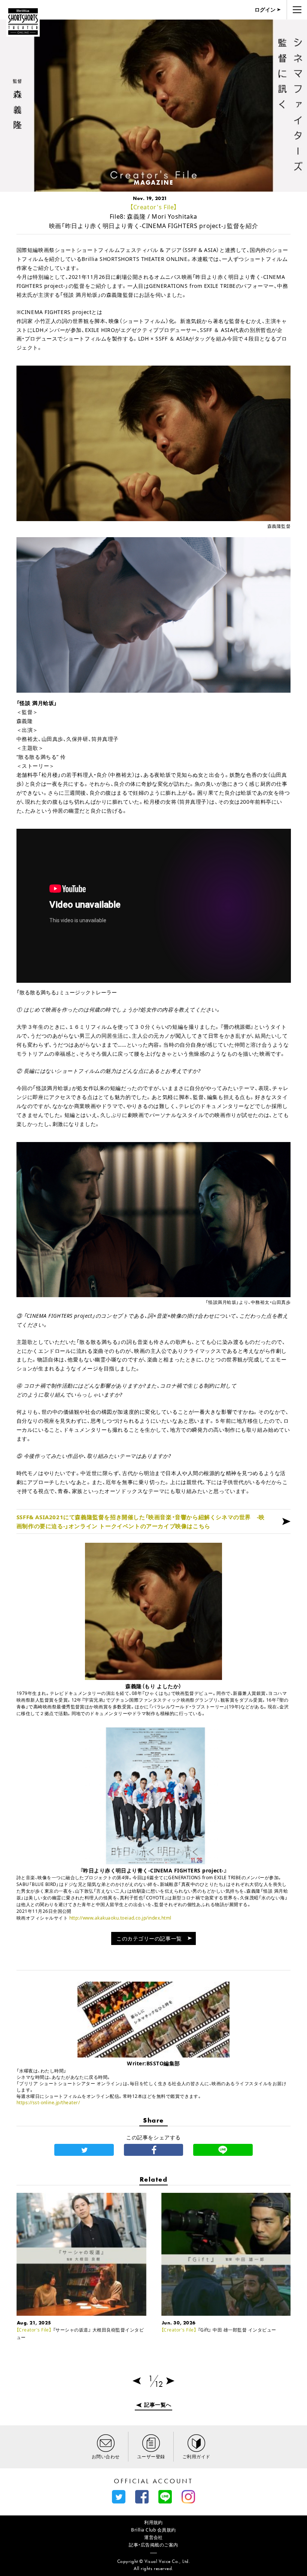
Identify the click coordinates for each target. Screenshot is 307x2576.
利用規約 (153, 2522)
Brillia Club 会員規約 (153, 2530)
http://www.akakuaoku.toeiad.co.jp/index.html (120, 1918)
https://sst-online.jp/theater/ (48, 2103)
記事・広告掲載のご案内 (153, 2545)
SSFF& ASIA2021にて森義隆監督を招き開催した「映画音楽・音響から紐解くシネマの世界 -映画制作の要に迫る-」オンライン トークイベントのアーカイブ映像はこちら (141, 1521)
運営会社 (153, 2537)
